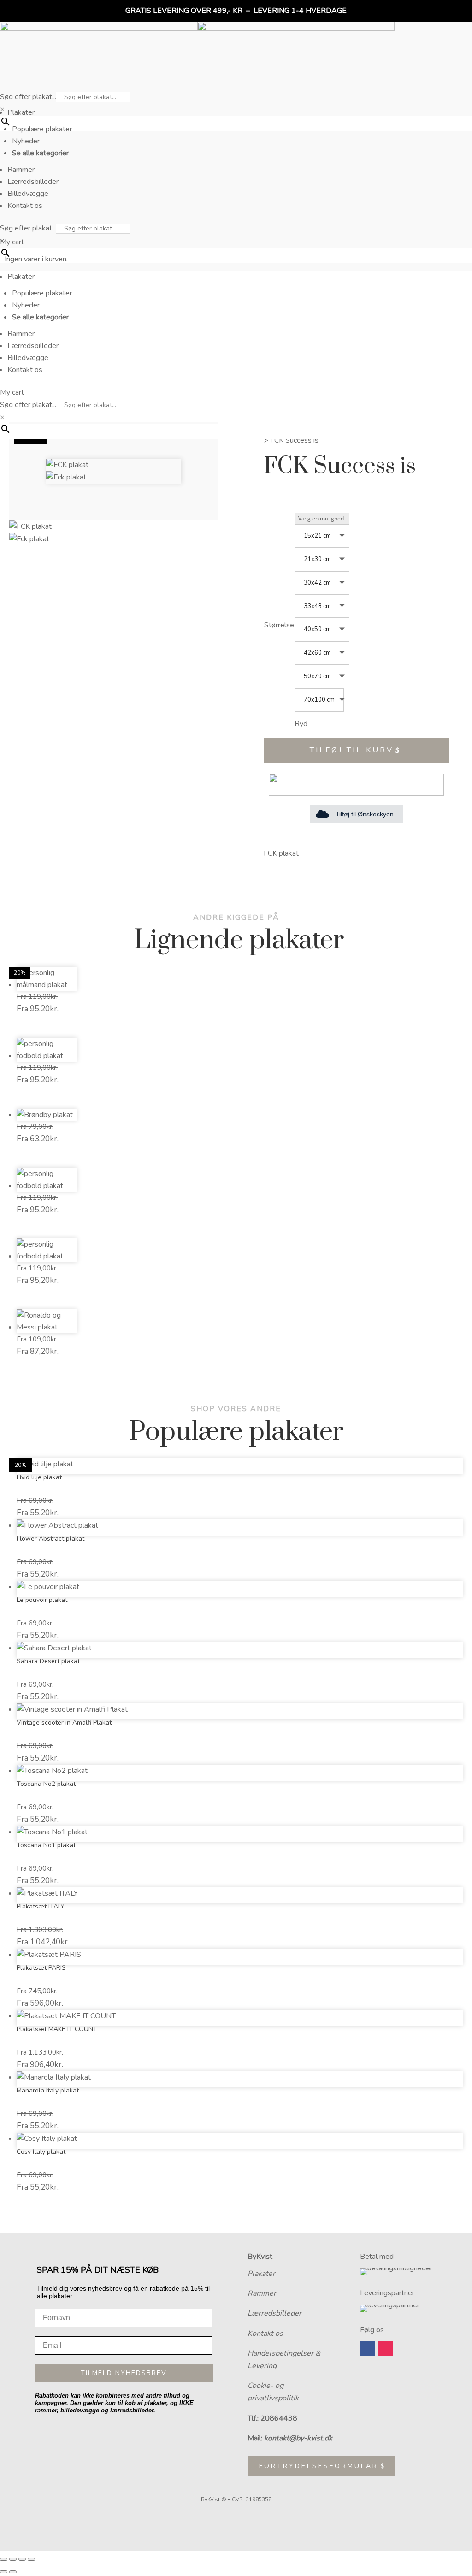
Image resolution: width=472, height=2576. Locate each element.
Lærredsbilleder (274, 2313)
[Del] (22, 2559)
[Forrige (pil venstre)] (4, 2572)
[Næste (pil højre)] (13, 2572)
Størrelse (279, 625)
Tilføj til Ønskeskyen (365, 814)
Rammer (262, 2293)
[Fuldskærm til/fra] (13, 2559)
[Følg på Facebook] (367, 2348)
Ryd (301, 724)
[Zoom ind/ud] (4, 2559)
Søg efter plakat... (28, 97)
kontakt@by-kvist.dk (298, 2438)
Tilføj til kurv (352, 750)
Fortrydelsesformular (319, 2466)
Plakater (261, 2274)
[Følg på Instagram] (386, 2348)
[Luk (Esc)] (31, 2559)
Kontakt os (265, 2334)
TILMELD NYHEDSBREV (124, 2373)
